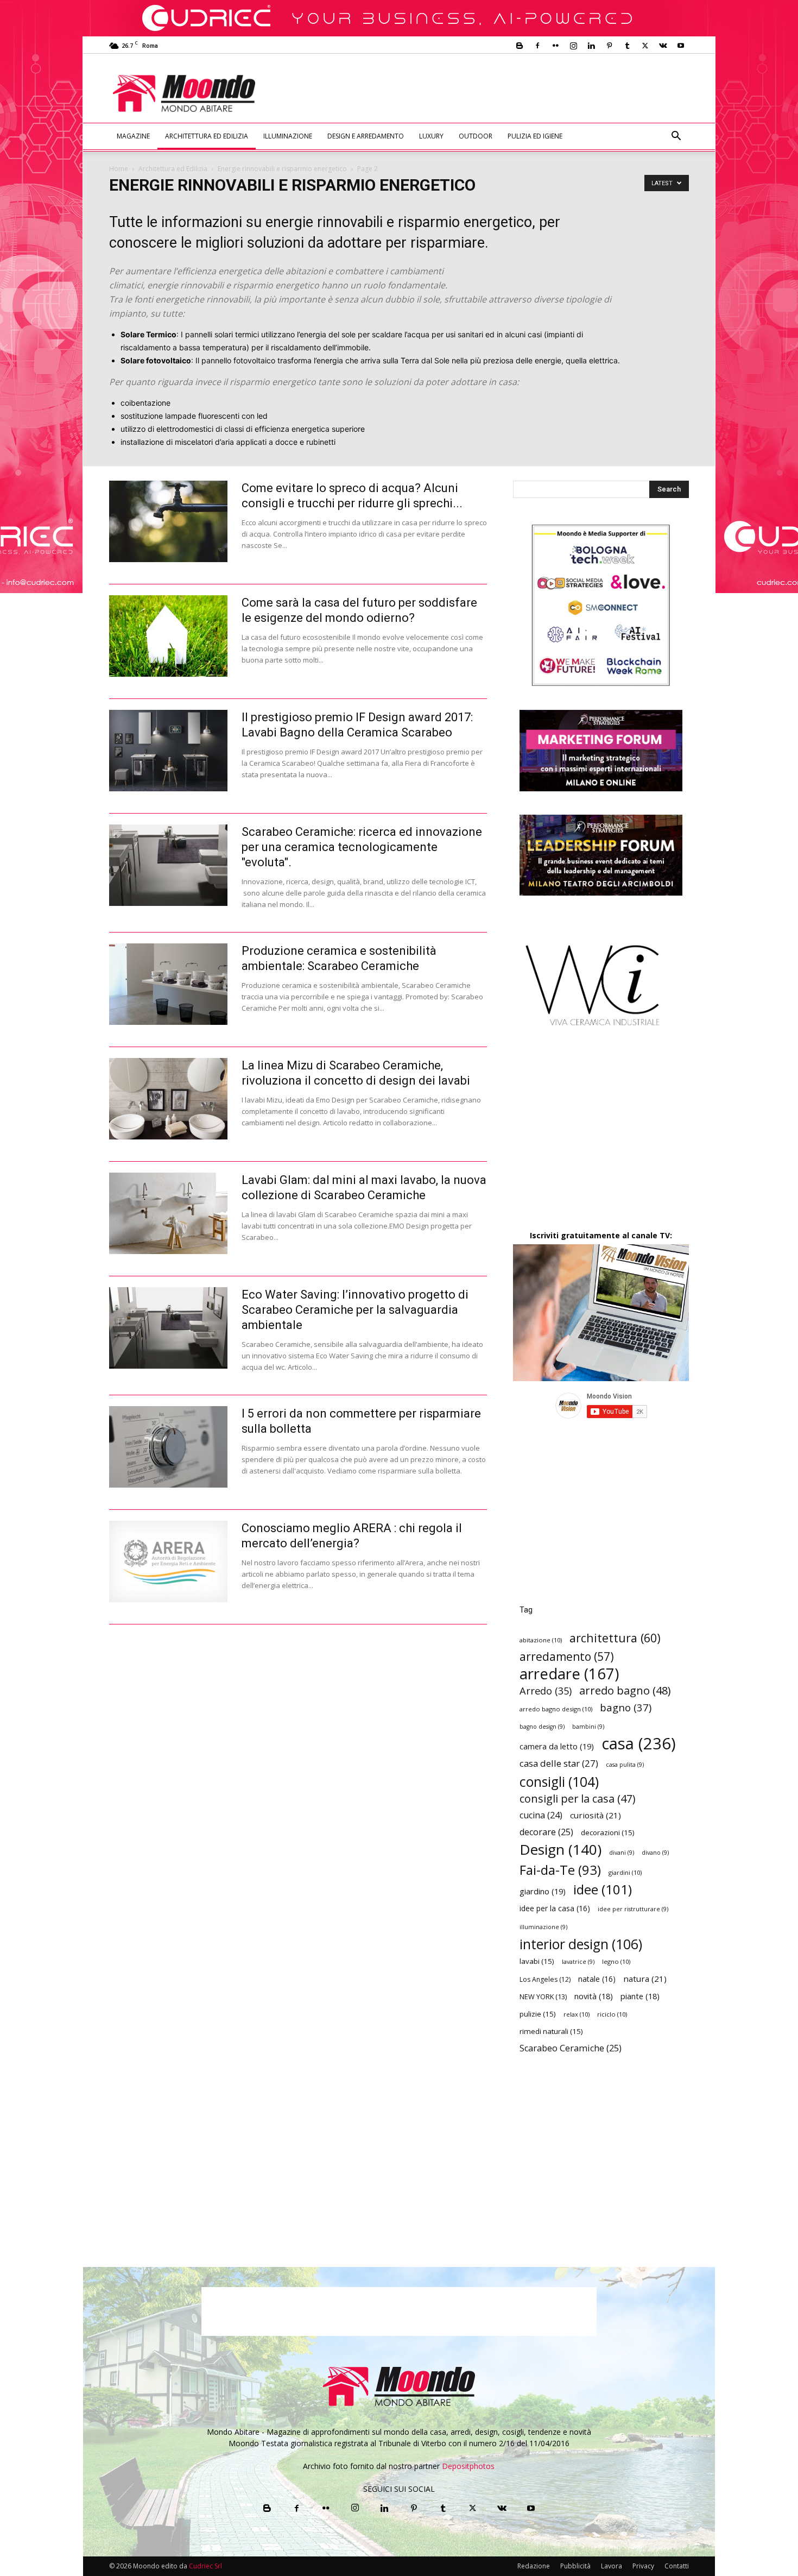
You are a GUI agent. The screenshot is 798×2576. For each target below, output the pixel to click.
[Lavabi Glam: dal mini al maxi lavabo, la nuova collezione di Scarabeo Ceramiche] (168, 1213)
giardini (625, 1872)
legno (616, 1961)
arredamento (567, 1657)
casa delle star (559, 1763)
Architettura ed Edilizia (207, 136)
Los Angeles (545, 1979)
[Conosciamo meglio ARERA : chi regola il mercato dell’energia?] (168, 1561)
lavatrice (578, 1962)
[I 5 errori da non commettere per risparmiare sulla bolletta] (168, 1447)
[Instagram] (573, 46)
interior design (581, 1944)
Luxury (431, 136)
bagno (626, 1707)
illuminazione (543, 1927)
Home (119, 169)
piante (640, 1996)
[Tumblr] (627, 46)
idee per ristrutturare (633, 1909)
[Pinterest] (609, 46)
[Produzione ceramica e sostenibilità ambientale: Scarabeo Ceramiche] (168, 984)
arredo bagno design (556, 1709)
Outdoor (476, 136)
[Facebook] (537, 46)
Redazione (534, 2566)
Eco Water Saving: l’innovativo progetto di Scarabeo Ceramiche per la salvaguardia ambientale (355, 1310)
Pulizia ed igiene (535, 136)
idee (603, 1889)
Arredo (546, 1690)
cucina (541, 1815)
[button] (676, 137)
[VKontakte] (663, 46)
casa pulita (625, 1765)
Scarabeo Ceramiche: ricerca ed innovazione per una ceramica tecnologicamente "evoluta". (362, 847)
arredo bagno (625, 1690)
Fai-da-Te (560, 1870)
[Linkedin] (591, 46)
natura (645, 1979)
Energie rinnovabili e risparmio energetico (282, 169)
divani (622, 1853)
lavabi (537, 1961)
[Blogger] (520, 46)
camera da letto (557, 1746)
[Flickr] (555, 46)
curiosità (596, 1815)
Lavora (612, 2566)
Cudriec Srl (205, 2566)
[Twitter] (645, 46)
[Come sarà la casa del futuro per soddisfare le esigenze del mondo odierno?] (168, 636)
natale (597, 1979)
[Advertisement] (489, 93)
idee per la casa (555, 1908)
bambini (588, 1727)
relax (577, 2014)
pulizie (538, 2014)
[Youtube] (681, 46)
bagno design (542, 1727)
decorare (546, 1832)
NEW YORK (543, 1996)
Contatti (677, 2566)
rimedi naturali (551, 2031)
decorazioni (608, 1832)
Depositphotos (468, 2466)
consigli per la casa (577, 1799)
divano (655, 1853)
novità (594, 1996)
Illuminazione (288, 136)
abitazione (541, 1640)
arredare (569, 1674)
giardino (543, 1891)
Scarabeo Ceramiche (571, 2048)
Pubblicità (575, 2566)
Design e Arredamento (366, 136)
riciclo (612, 2014)
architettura (615, 1638)
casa (639, 1744)
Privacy (643, 2566)
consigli (559, 1782)
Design (560, 1850)
